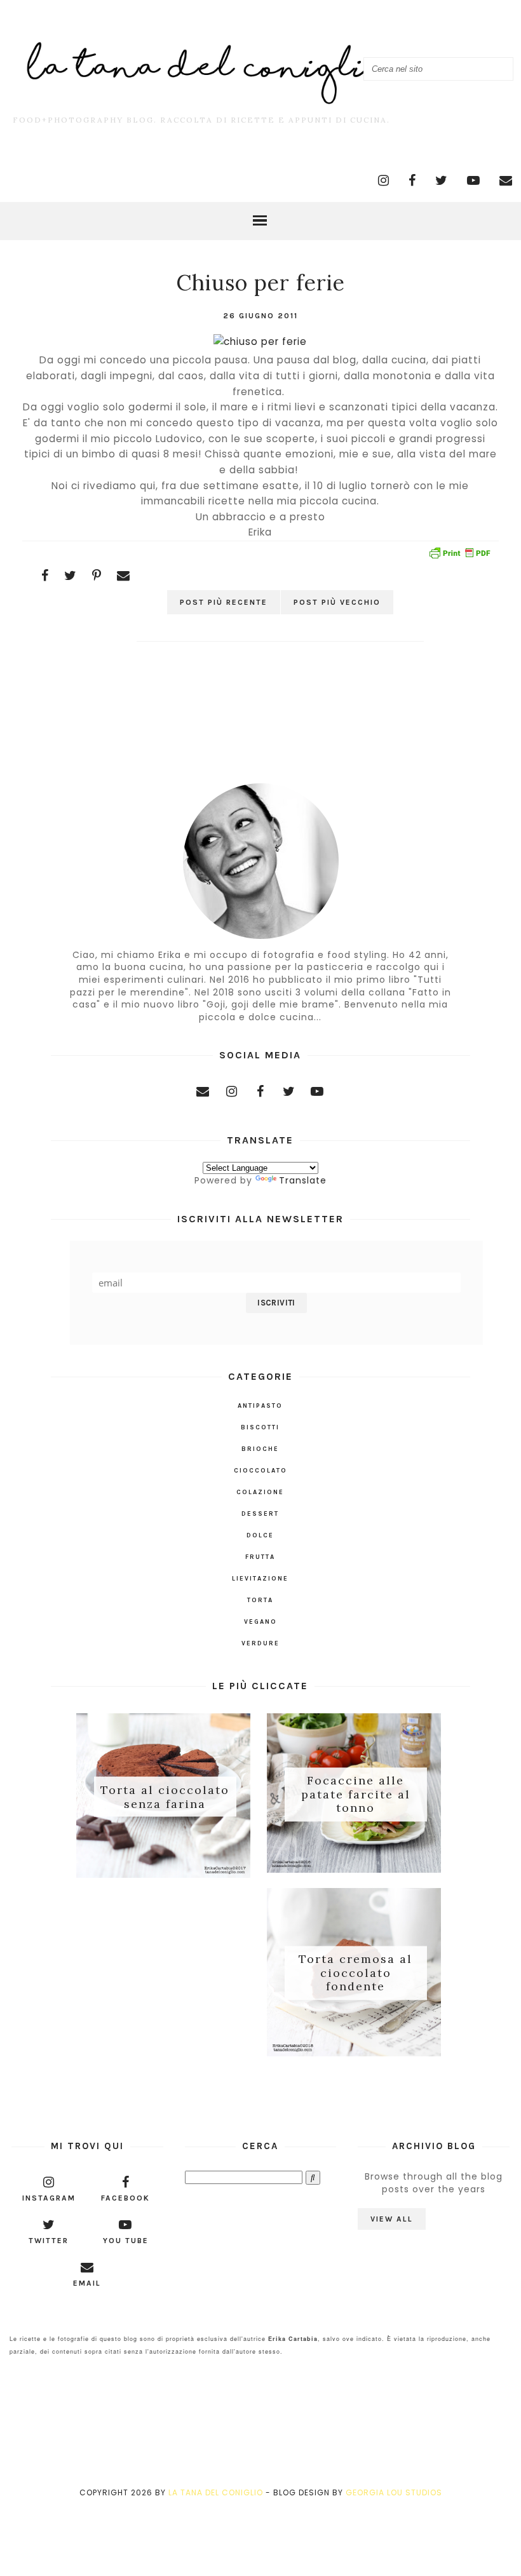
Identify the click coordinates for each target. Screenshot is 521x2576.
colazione (260, 1492)
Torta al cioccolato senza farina (165, 1797)
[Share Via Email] (124, 576)
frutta (260, 1557)
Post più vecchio (337, 602)
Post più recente (224, 602)
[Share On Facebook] (45, 576)
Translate (303, 1180)
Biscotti (260, 1427)
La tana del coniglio (216, 2492)
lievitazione (260, 1579)
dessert (260, 1514)
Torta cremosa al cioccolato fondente (355, 1973)
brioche (260, 1449)
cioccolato (260, 1471)
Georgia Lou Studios (394, 2492)
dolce (260, 1535)
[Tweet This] (71, 576)
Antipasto (260, 1406)
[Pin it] (97, 576)
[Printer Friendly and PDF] (459, 555)
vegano (260, 1622)
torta (260, 1600)
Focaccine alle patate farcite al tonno (356, 1794)
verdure (260, 1643)
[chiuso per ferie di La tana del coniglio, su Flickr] (260, 341)
